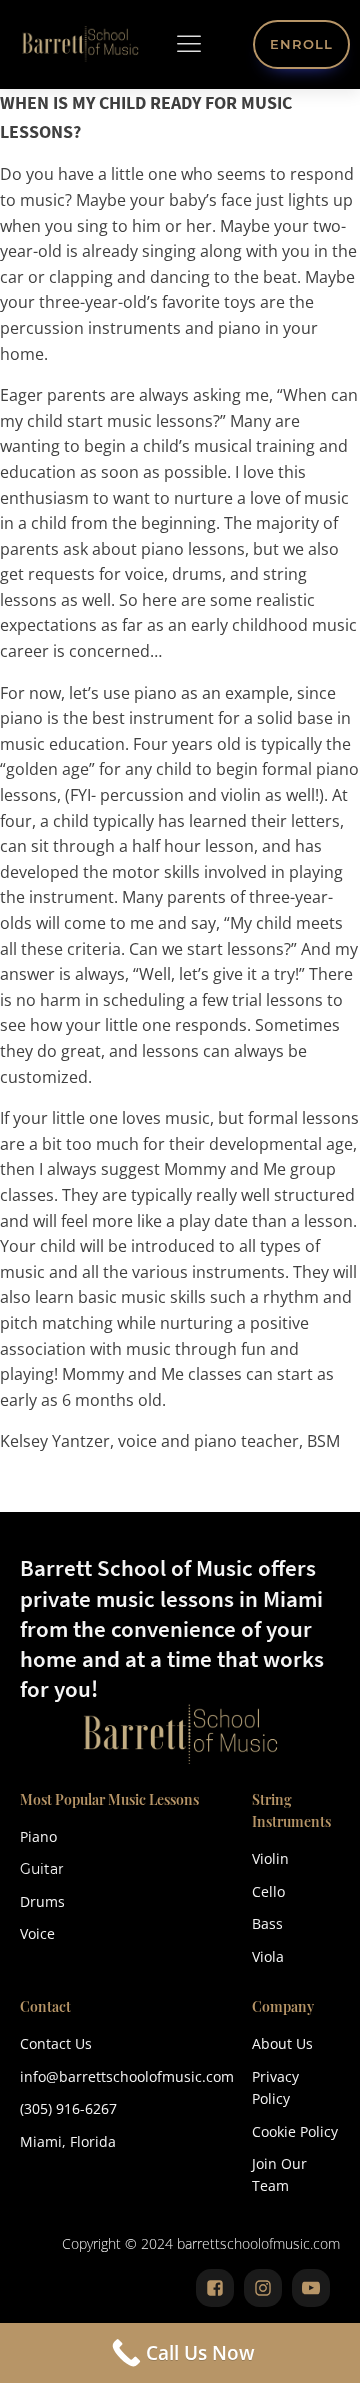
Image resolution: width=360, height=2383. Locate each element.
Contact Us (56, 2043)
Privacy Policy (275, 2087)
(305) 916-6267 (68, 2108)
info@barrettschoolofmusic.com (127, 2076)
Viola (268, 1956)
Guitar (42, 1869)
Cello (268, 1891)
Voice (37, 1933)
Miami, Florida (68, 2141)
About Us (282, 2043)
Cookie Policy (295, 2131)
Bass (267, 1923)
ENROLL (301, 44)
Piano (38, 1836)
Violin (270, 1858)
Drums (42, 1901)
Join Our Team (279, 2174)
